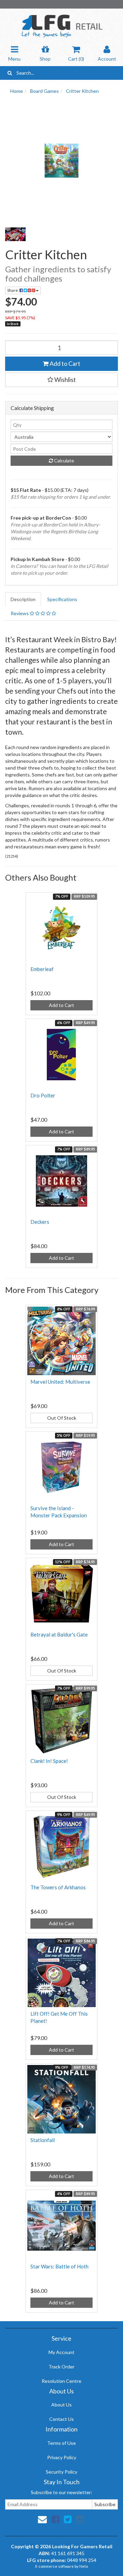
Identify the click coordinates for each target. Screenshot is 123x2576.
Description (23, 599)
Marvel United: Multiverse (60, 1382)
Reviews (20, 613)
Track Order (61, 2367)
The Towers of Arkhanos (58, 1887)
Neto (84, 2566)
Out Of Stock (62, 1418)
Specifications (62, 599)
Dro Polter (43, 1095)
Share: (13, 290)
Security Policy (61, 2472)
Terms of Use (61, 2443)
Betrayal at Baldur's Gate (59, 1634)
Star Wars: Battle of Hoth (59, 2266)
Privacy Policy (62, 2457)
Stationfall (43, 2140)
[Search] (10, 73)
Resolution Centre (61, 2381)
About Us (61, 2405)
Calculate (64, 461)
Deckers (40, 1222)
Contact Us (61, 2419)
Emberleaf (42, 969)
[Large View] (15, 234)
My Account (61, 2352)
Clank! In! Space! (49, 1761)
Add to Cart (64, 363)
